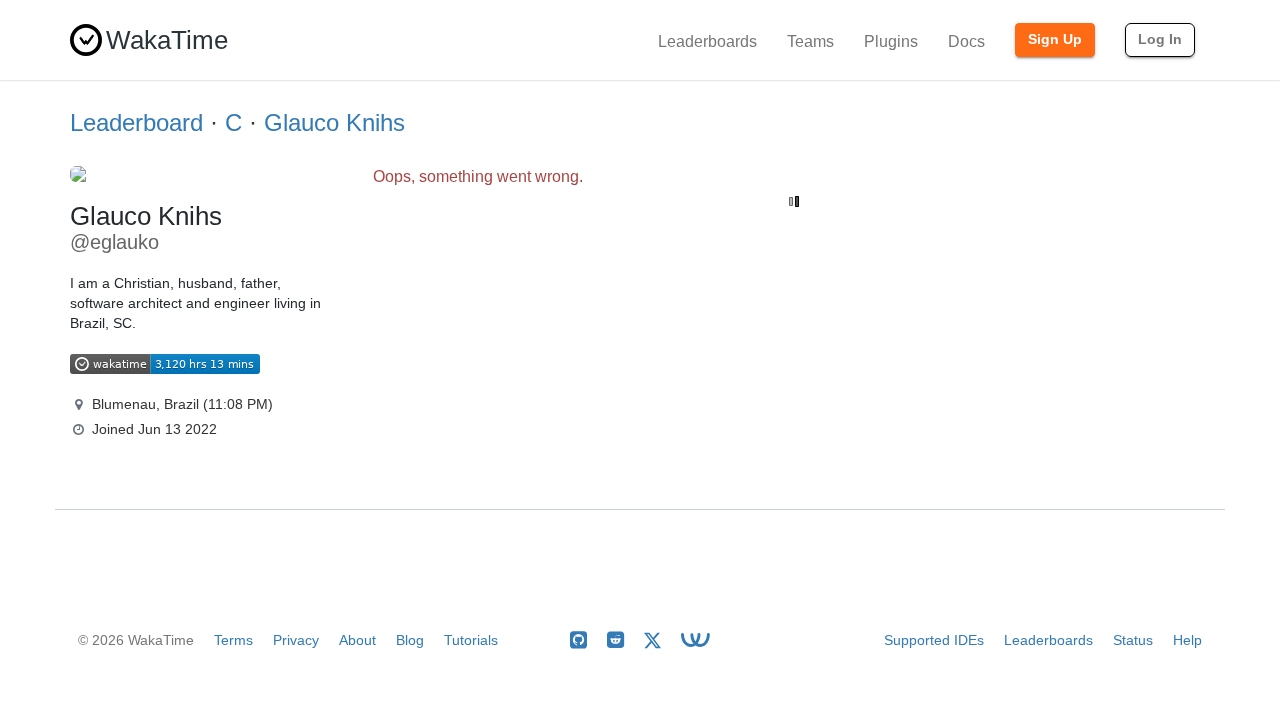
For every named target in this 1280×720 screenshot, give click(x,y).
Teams (810, 41)
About (357, 640)
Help (1187, 640)
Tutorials (471, 640)
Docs (966, 41)
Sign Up (1055, 39)
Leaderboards (707, 41)
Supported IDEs (934, 640)
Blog (410, 640)
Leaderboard (136, 122)
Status (1133, 640)
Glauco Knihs (334, 122)
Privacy (296, 640)
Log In (1160, 39)
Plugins (891, 41)
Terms (233, 640)
